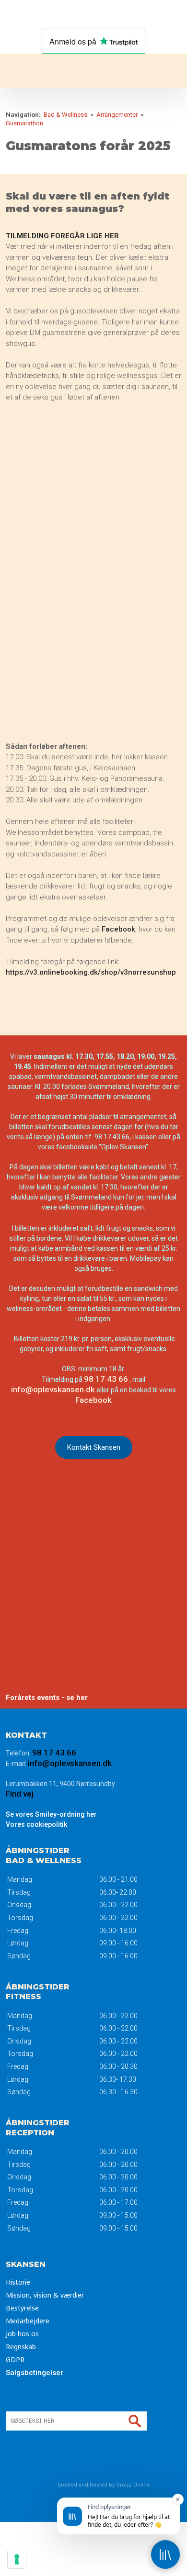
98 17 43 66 (106, 1379)
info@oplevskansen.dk (53, 1389)
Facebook (118, 929)
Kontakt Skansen (94, 1447)
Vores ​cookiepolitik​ (36, 1824)
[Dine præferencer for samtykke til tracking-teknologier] (17, 2559)
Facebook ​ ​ (93, 1400)
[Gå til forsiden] (94, 71)
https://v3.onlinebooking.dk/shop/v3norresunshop (91, 972)
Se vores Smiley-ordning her (51, 1814)
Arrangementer (118, 115)
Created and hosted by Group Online (104, 2485)
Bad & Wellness (66, 115)
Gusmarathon (24, 123)
